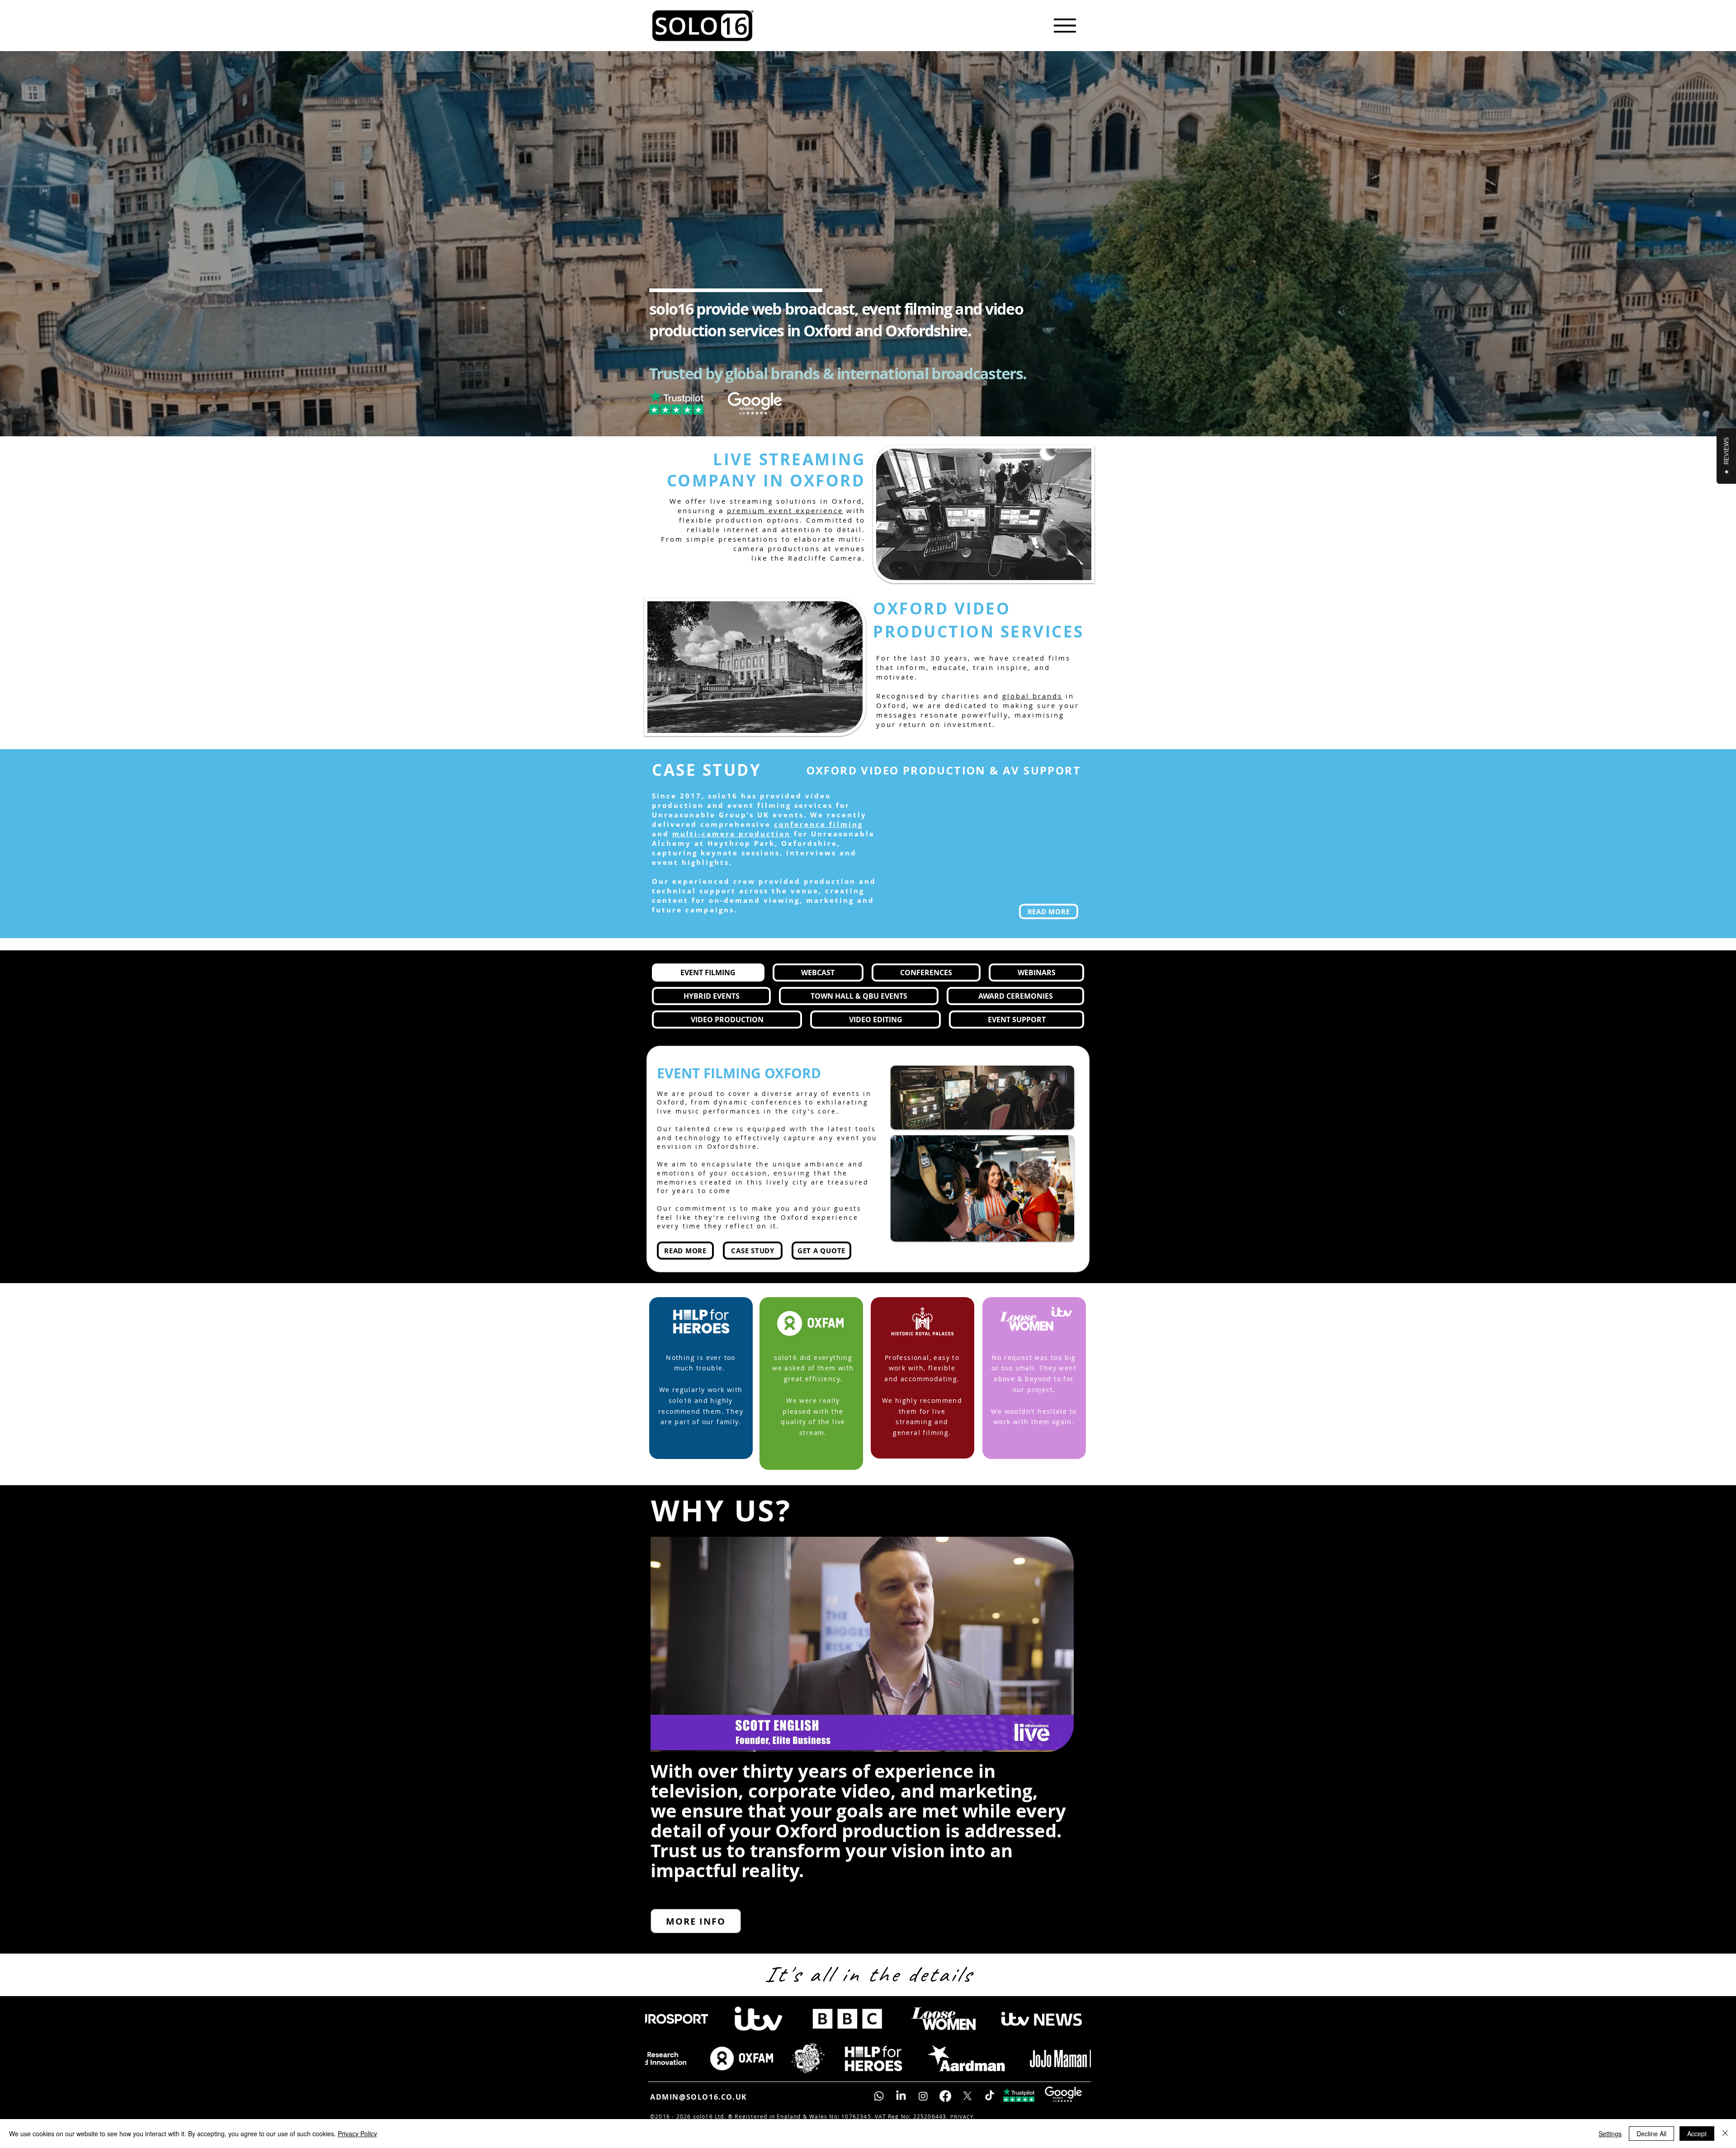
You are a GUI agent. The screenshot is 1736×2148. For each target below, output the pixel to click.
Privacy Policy (357, 2134)
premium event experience (785, 530)
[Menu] (1065, 25)
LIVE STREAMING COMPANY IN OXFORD (766, 490)
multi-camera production (731, 853)
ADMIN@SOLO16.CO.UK (699, 2117)
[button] (1062, 1761)
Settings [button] (1610, 2134)
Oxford (847, 521)
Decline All (1651, 2134)
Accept (1697, 2134)
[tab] (708, 992)
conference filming (818, 844)
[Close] (1725, 2134)
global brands (1032, 716)
